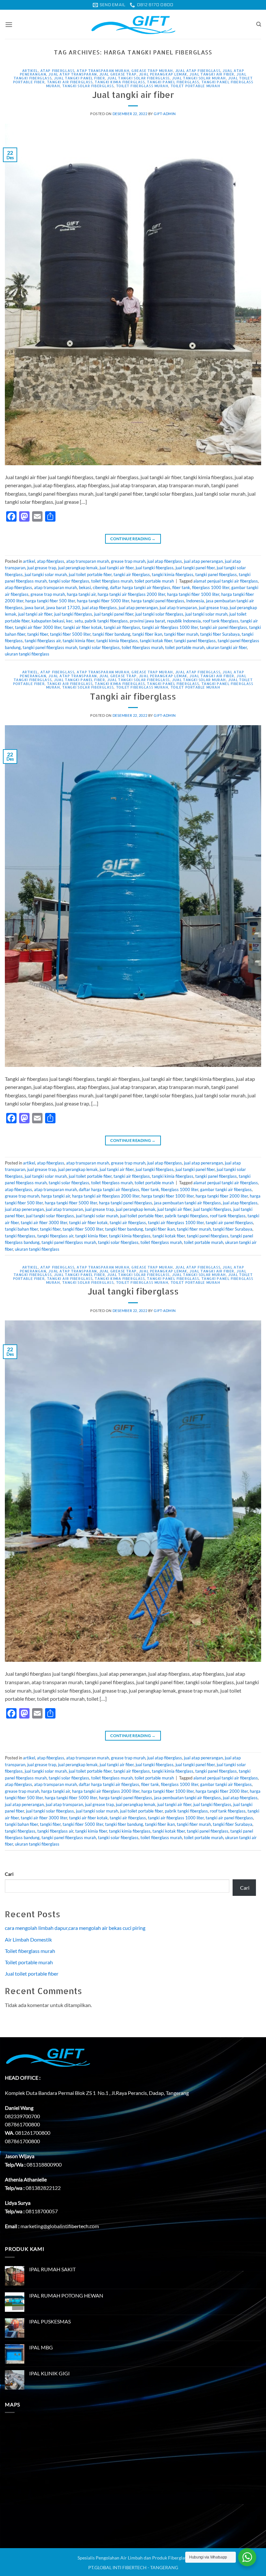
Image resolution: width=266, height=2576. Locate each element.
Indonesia (195, 601)
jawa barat (35, 608)
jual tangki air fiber (212, 74)
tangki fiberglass (20, 1236)
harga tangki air (81, 594)
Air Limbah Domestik (28, 1939)
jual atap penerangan (203, 561)
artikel (30, 71)
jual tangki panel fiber (79, 78)
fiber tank (181, 587)
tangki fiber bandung (111, 634)
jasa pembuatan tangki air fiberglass (187, 1203)
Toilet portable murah (29, 1962)
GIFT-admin (165, 114)
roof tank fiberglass (221, 621)
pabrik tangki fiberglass (106, 621)
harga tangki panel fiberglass (158, 601)
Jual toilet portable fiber (32, 1973)
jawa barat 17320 (63, 608)
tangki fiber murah (181, 634)
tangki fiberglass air (43, 641)
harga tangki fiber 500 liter (50, 601)
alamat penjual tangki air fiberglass (226, 581)
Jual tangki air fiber (133, 95)
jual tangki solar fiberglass (138, 78)
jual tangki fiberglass (155, 568)
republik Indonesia (184, 621)
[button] (9, 24)
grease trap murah (152, 71)
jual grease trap (118, 74)
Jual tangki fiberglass (133, 1291)
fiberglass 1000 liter (211, 587)
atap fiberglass (57, 71)
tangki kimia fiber (79, 641)
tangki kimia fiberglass (120, 82)
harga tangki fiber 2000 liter (222, 1196)
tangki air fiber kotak (83, 627)
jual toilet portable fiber (90, 574)
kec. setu (74, 621)
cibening (100, 587)
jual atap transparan (73, 74)
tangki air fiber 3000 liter (38, 627)
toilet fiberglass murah (142, 86)
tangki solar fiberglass (88, 86)
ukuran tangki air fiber (227, 647)
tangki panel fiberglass (173, 82)
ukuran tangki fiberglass (27, 654)
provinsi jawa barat (147, 621)
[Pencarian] (259, 24)
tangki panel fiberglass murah (50, 647)
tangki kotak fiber (156, 641)
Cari (9, 1874)
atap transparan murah (103, 71)
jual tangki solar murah (199, 78)
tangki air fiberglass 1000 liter (170, 627)
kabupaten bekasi (48, 621)
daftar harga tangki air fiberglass (140, 587)
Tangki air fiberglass (133, 696)
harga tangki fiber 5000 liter (103, 601)
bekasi (85, 587)
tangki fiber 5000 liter (70, 634)
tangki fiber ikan (147, 634)
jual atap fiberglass (198, 71)
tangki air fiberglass (70, 82)
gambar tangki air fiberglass (226, 1189)
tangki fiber (38, 634)
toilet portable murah (195, 86)
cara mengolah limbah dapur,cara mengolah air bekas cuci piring (75, 1928)
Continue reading (133, 539)
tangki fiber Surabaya (220, 634)
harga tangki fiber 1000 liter (193, 594)
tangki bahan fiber (21, 1229)
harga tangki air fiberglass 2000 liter (131, 594)
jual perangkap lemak (163, 74)
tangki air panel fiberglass (224, 627)
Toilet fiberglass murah (30, 1951)
